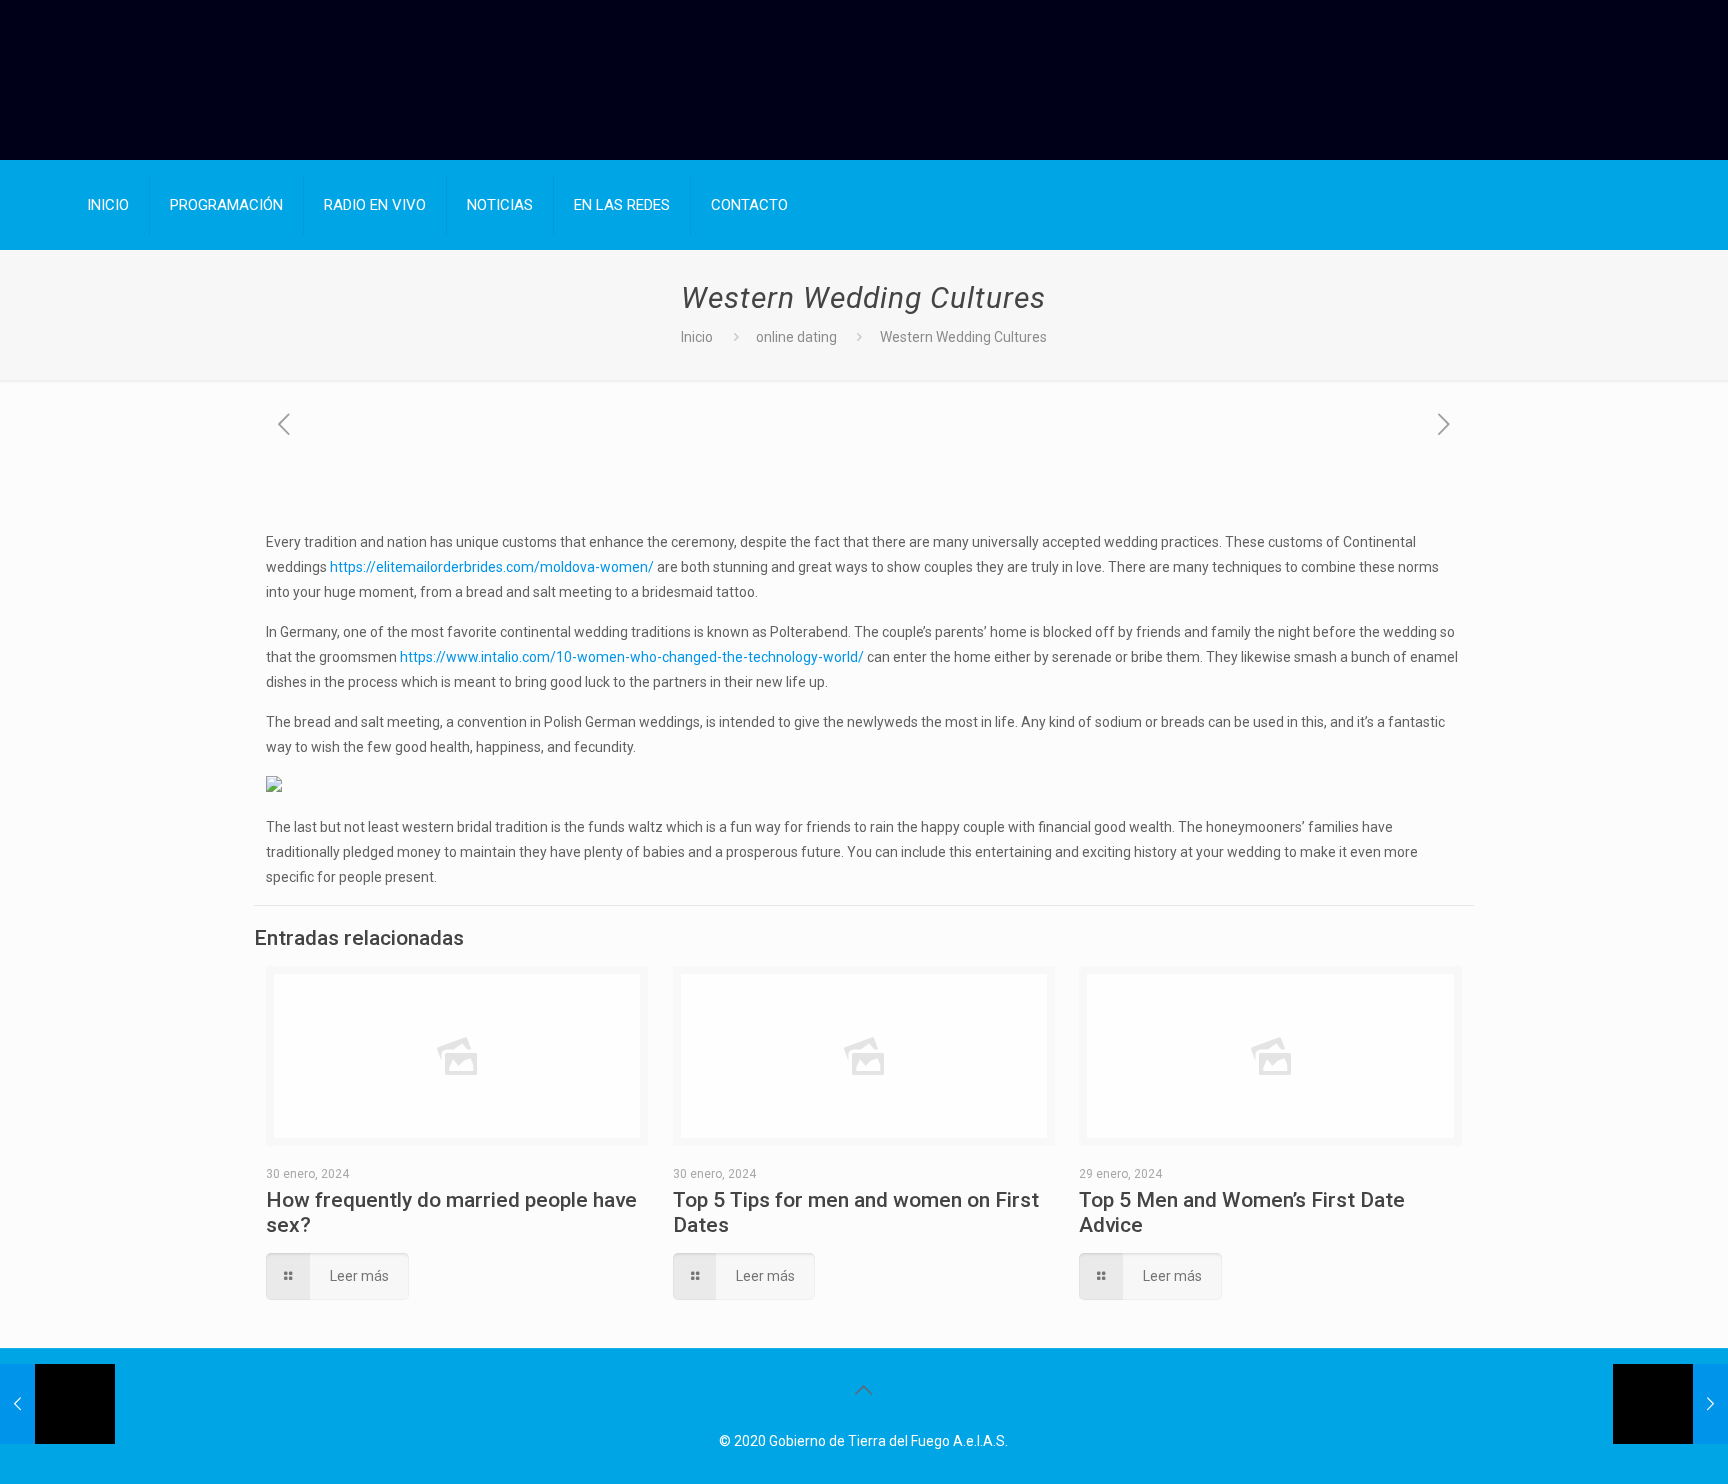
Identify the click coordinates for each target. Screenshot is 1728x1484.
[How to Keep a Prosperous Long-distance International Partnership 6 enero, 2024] (57, 1404)
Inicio (697, 337)
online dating (796, 337)
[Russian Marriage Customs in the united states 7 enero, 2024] (1670, 1404)
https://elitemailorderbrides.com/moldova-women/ (492, 567)
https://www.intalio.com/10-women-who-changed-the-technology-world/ (632, 657)
